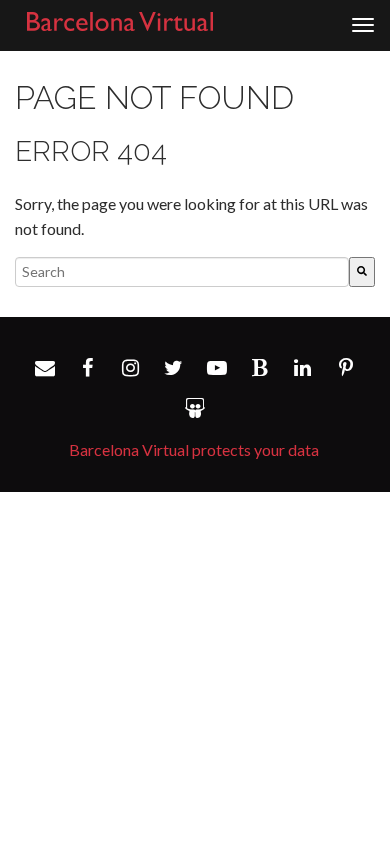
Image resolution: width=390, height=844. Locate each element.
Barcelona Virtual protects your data (194, 449)
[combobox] (182, 272)
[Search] (362, 272)
